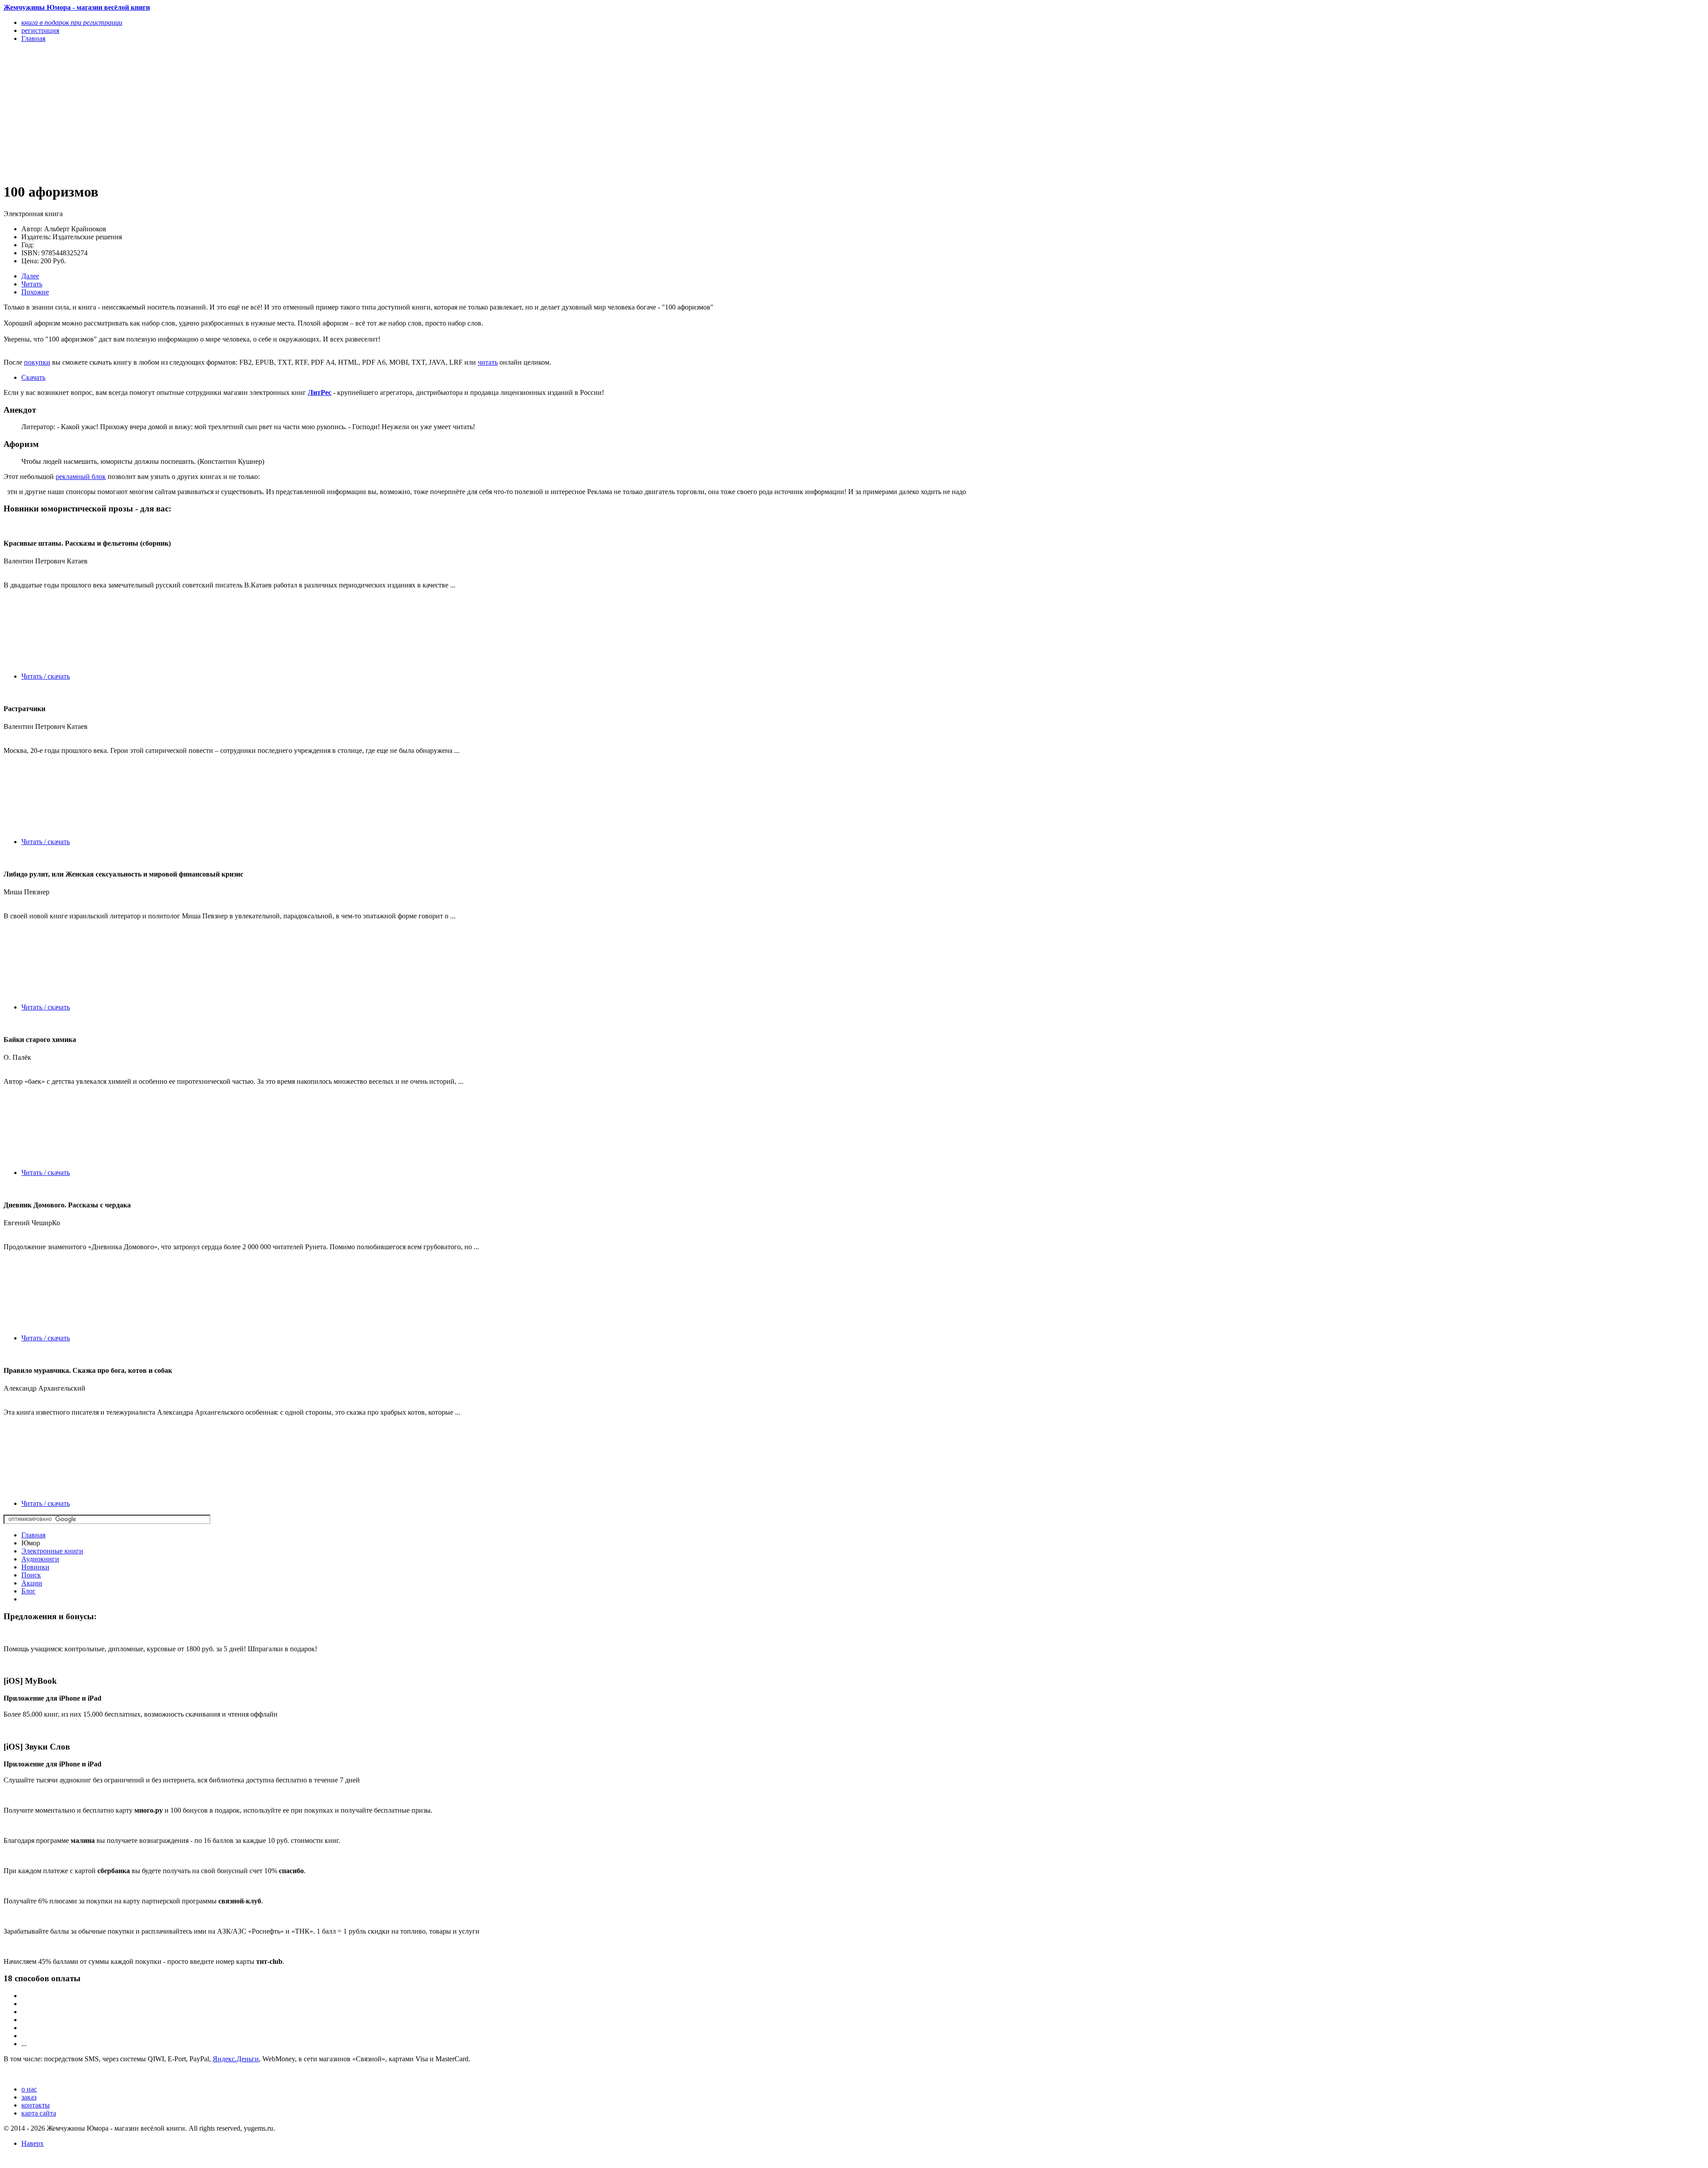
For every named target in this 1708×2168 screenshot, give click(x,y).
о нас (29, 2089)
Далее (30, 276)
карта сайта (39, 2113)
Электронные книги (52, 1551)
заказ (29, 2097)
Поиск (31, 1575)
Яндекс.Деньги (236, 2059)
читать (488, 362)
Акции (32, 1583)
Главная (33, 1535)
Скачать (33, 377)
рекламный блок (81, 477)
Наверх (32, 2143)
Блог (28, 1591)
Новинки (35, 1567)
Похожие (35, 292)
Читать (32, 284)
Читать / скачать (46, 676)
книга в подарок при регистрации (72, 22)
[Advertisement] (270, 112)
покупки (37, 362)
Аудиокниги (40, 1559)
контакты (36, 2105)
